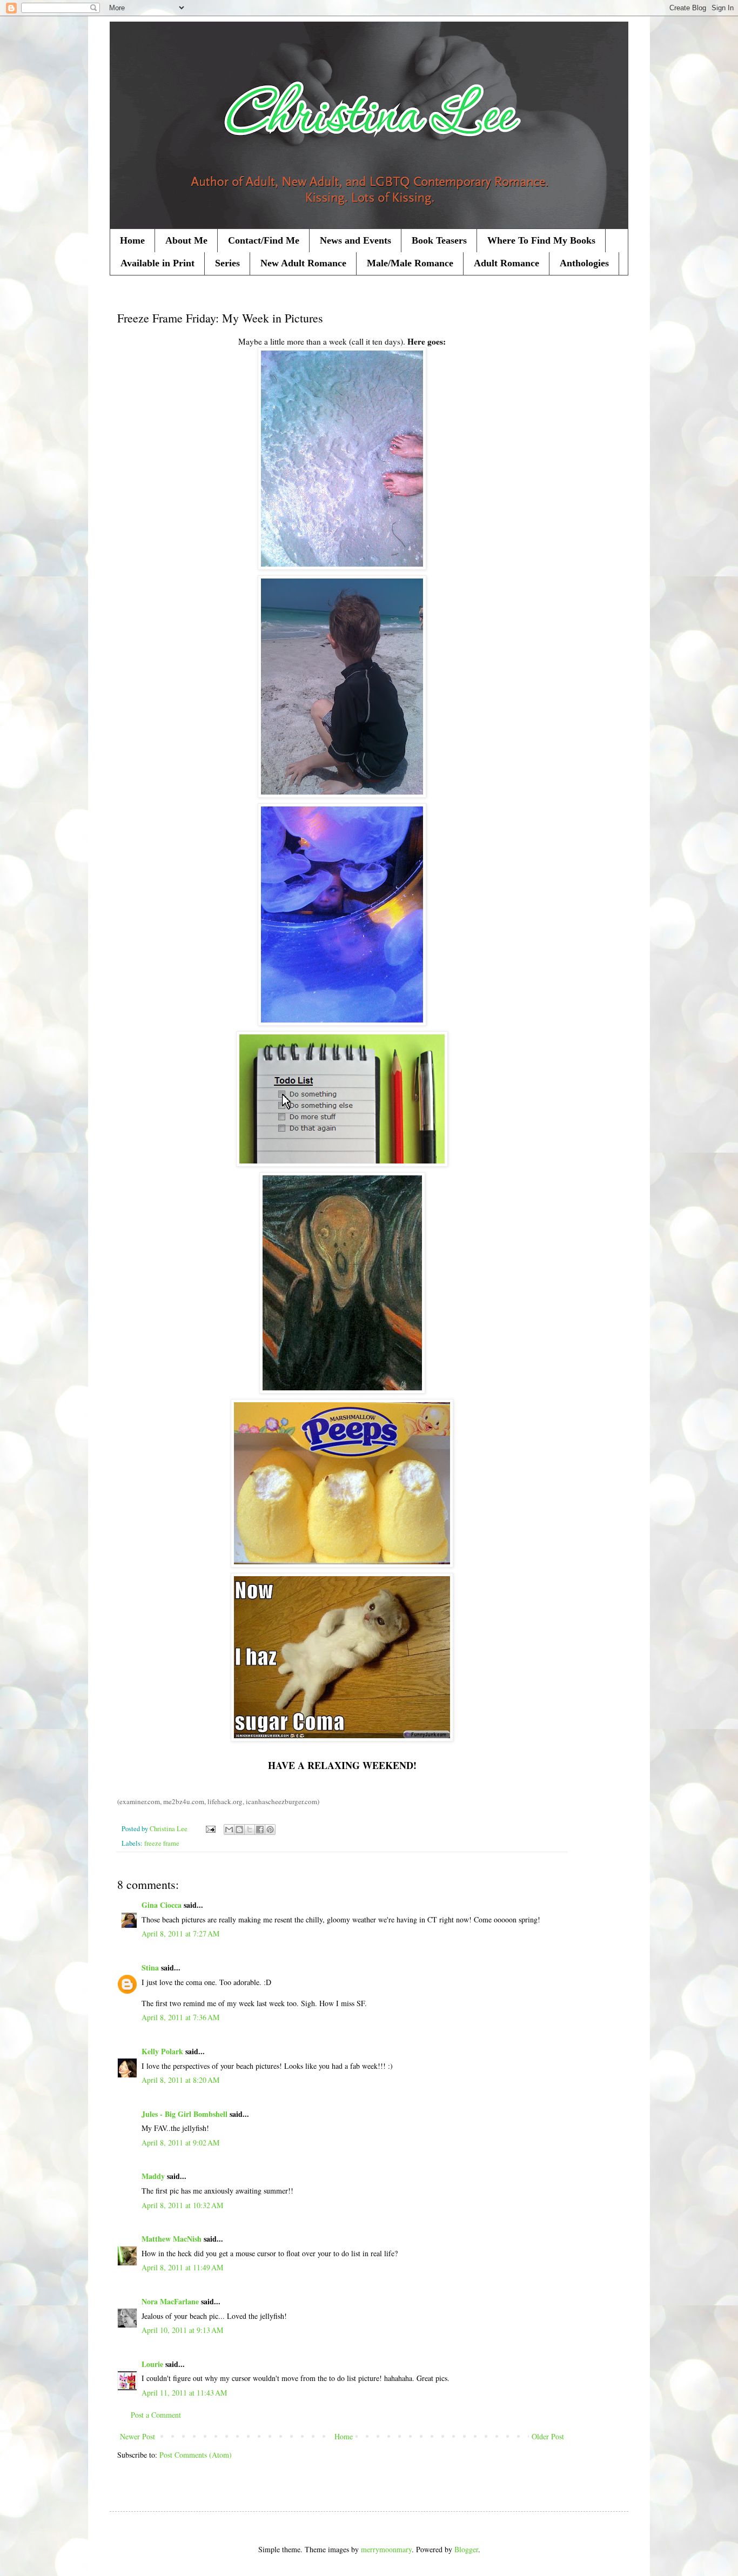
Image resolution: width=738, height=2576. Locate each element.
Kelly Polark (162, 2051)
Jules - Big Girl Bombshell (185, 2114)
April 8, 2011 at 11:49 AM (182, 2267)
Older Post (548, 2436)
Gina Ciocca (162, 1905)
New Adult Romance (303, 263)
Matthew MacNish (172, 2239)
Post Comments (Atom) (196, 2455)
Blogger (466, 2549)
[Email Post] (210, 1829)
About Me (186, 240)
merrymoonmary (386, 2549)
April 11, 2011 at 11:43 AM (184, 2393)
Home (132, 240)
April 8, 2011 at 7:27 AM (180, 1933)
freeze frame (162, 1843)
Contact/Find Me (264, 240)
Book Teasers (439, 240)
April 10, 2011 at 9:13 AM (182, 2330)
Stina (150, 1968)
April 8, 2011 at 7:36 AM (180, 2017)
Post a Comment (156, 2415)
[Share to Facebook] (260, 1830)
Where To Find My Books (541, 240)
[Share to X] (250, 1830)
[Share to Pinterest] (270, 1830)
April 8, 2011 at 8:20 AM (180, 2080)
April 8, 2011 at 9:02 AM (180, 2143)
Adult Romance (506, 263)
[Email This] (229, 1830)
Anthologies (584, 263)
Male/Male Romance (410, 263)
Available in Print (157, 263)
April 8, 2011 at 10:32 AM (182, 2205)
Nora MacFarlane (170, 2301)
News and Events (355, 240)
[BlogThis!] (239, 1830)
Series (227, 263)
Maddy (153, 2176)
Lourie (152, 2364)
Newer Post (137, 2436)
